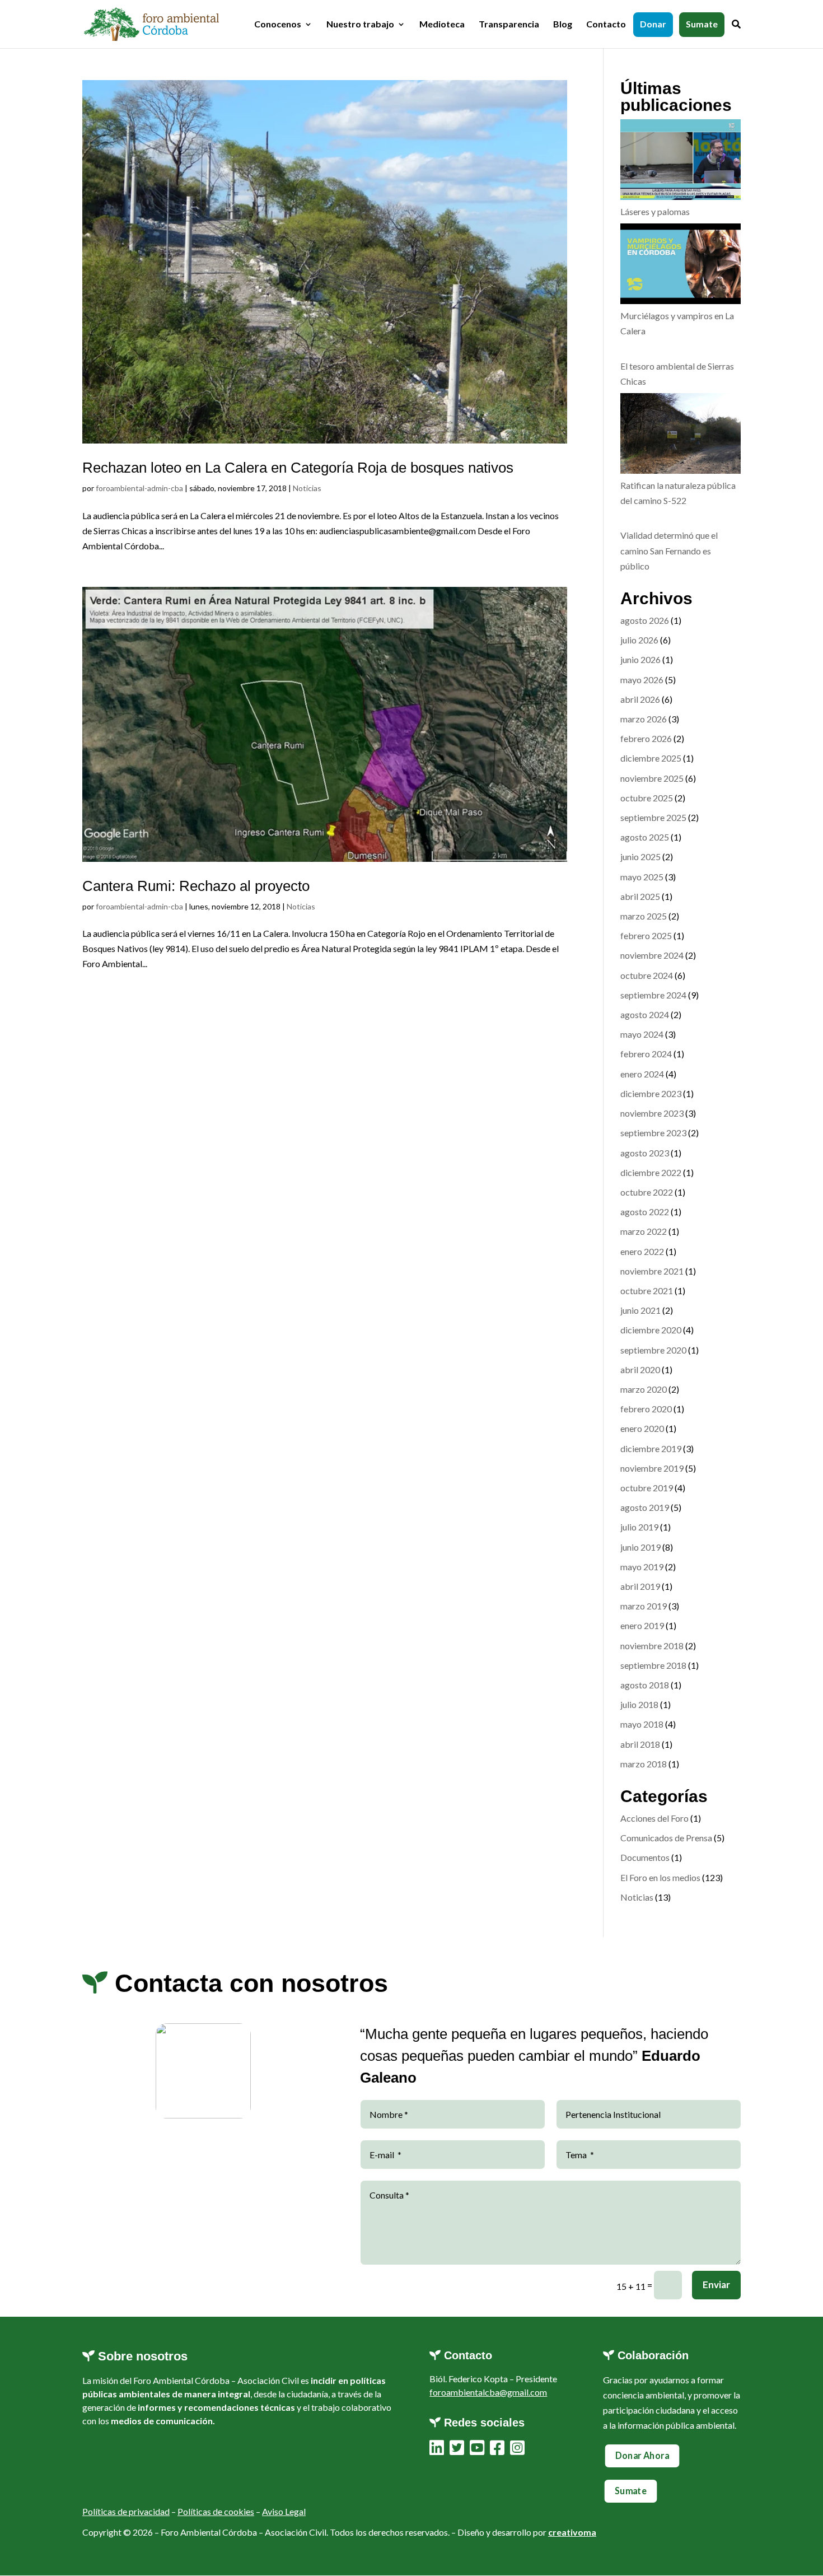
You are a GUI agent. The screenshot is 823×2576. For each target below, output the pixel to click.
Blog (563, 25)
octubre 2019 (647, 1488)
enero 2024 (642, 1074)
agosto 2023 (645, 1153)
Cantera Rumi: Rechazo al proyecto (196, 886)
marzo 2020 (644, 1389)
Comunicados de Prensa (666, 1838)
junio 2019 (640, 1547)
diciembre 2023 (651, 1093)
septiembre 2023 (653, 1133)
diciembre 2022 (651, 1172)
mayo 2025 (642, 877)
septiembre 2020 (653, 1350)
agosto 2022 (645, 1212)
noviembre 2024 (652, 955)
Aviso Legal (284, 2511)
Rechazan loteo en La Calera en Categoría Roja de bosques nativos (298, 468)
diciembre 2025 (651, 758)
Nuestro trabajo (360, 25)
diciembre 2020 (651, 1330)
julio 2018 (639, 1704)
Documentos (645, 1857)
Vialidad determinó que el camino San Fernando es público (669, 550)
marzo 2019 (644, 1606)
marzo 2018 (644, 1764)
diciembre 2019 (651, 1448)
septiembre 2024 (653, 995)
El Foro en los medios (660, 1877)
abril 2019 (640, 1586)
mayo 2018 (642, 1724)
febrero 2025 (646, 935)
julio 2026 (639, 640)
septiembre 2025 (653, 817)
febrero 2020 (646, 1409)
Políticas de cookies (216, 2511)
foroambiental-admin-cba (139, 488)
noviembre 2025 (652, 778)
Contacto (606, 25)
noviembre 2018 (652, 1646)
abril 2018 (640, 1744)
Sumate (702, 25)
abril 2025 (640, 896)
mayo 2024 (642, 1034)
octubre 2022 (647, 1192)
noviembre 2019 (652, 1468)
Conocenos (278, 25)
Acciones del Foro (654, 1818)
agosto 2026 (645, 620)
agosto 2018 (645, 1685)
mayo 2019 (642, 1567)
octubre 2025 (647, 798)
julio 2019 (639, 1527)
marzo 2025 (644, 916)
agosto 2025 (645, 837)
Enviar (716, 2285)
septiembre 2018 (653, 1665)
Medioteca (442, 25)
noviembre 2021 (652, 1271)
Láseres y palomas (655, 211)
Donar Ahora (642, 2456)
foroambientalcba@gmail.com (488, 2392)
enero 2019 (642, 1625)
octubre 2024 (647, 975)
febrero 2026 (646, 738)
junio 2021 (640, 1310)
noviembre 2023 (652, 1113)
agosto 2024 (645, 1014)
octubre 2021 (647, 1291)
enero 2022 (642, 1251)
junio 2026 (640, 659)
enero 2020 (642, 1428)
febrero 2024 (646, 1054)
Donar (653, 25)
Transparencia (509, 25)
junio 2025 (640, 857)
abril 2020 (640, 1369)
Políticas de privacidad (126, 2511)
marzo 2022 (644, 1231)
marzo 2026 (644, 719)
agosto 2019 (645, 1507)
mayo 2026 (642, 680)
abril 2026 (640, 699)
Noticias (307, 488)
